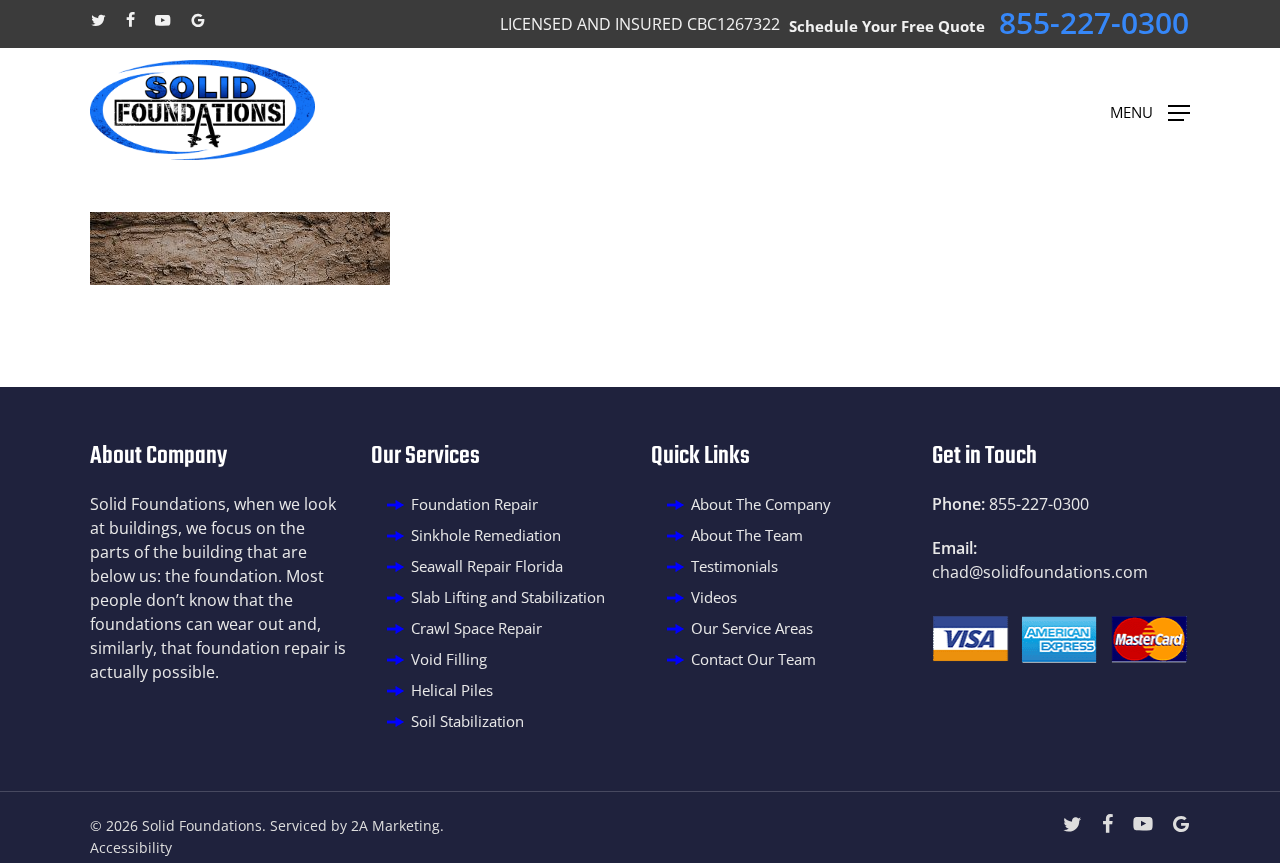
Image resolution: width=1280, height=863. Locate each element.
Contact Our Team (753, 659)
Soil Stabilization (467, 721)
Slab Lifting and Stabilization (508, 597)
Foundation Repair (474, 504)
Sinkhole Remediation (486, 535)
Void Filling (449, 659)
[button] (1150, 111)
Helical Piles (452, 690)
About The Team (747, 535)
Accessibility (131, 847)
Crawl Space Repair (476, 628)
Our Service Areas (752, 628)
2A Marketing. (397, 825)
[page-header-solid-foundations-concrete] (240, 279)
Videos (714, 597)
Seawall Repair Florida (487, 566)
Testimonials (734, 566)
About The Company (761, 504)
